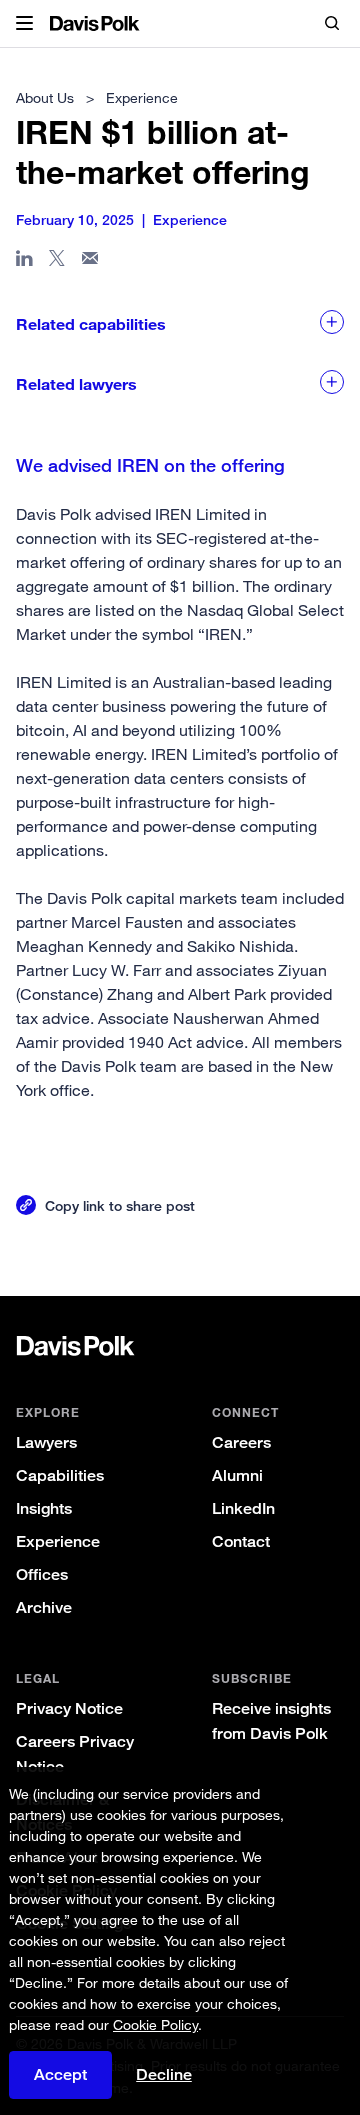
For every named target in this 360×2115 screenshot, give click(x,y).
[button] (24, 24)
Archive (44, 1607)
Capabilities (60, 1475)
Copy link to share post (120, 1205)
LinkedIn (243, 1508)
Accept (60, 2074)
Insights (44, 1508)
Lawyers (46, 1442)
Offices (42, 1574)
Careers (241, 1442)
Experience (58, 1541)
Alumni (237, 1475)
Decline (164, 2075)
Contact (241, 1541)
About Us (45, 97)
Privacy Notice (69, 1708)
